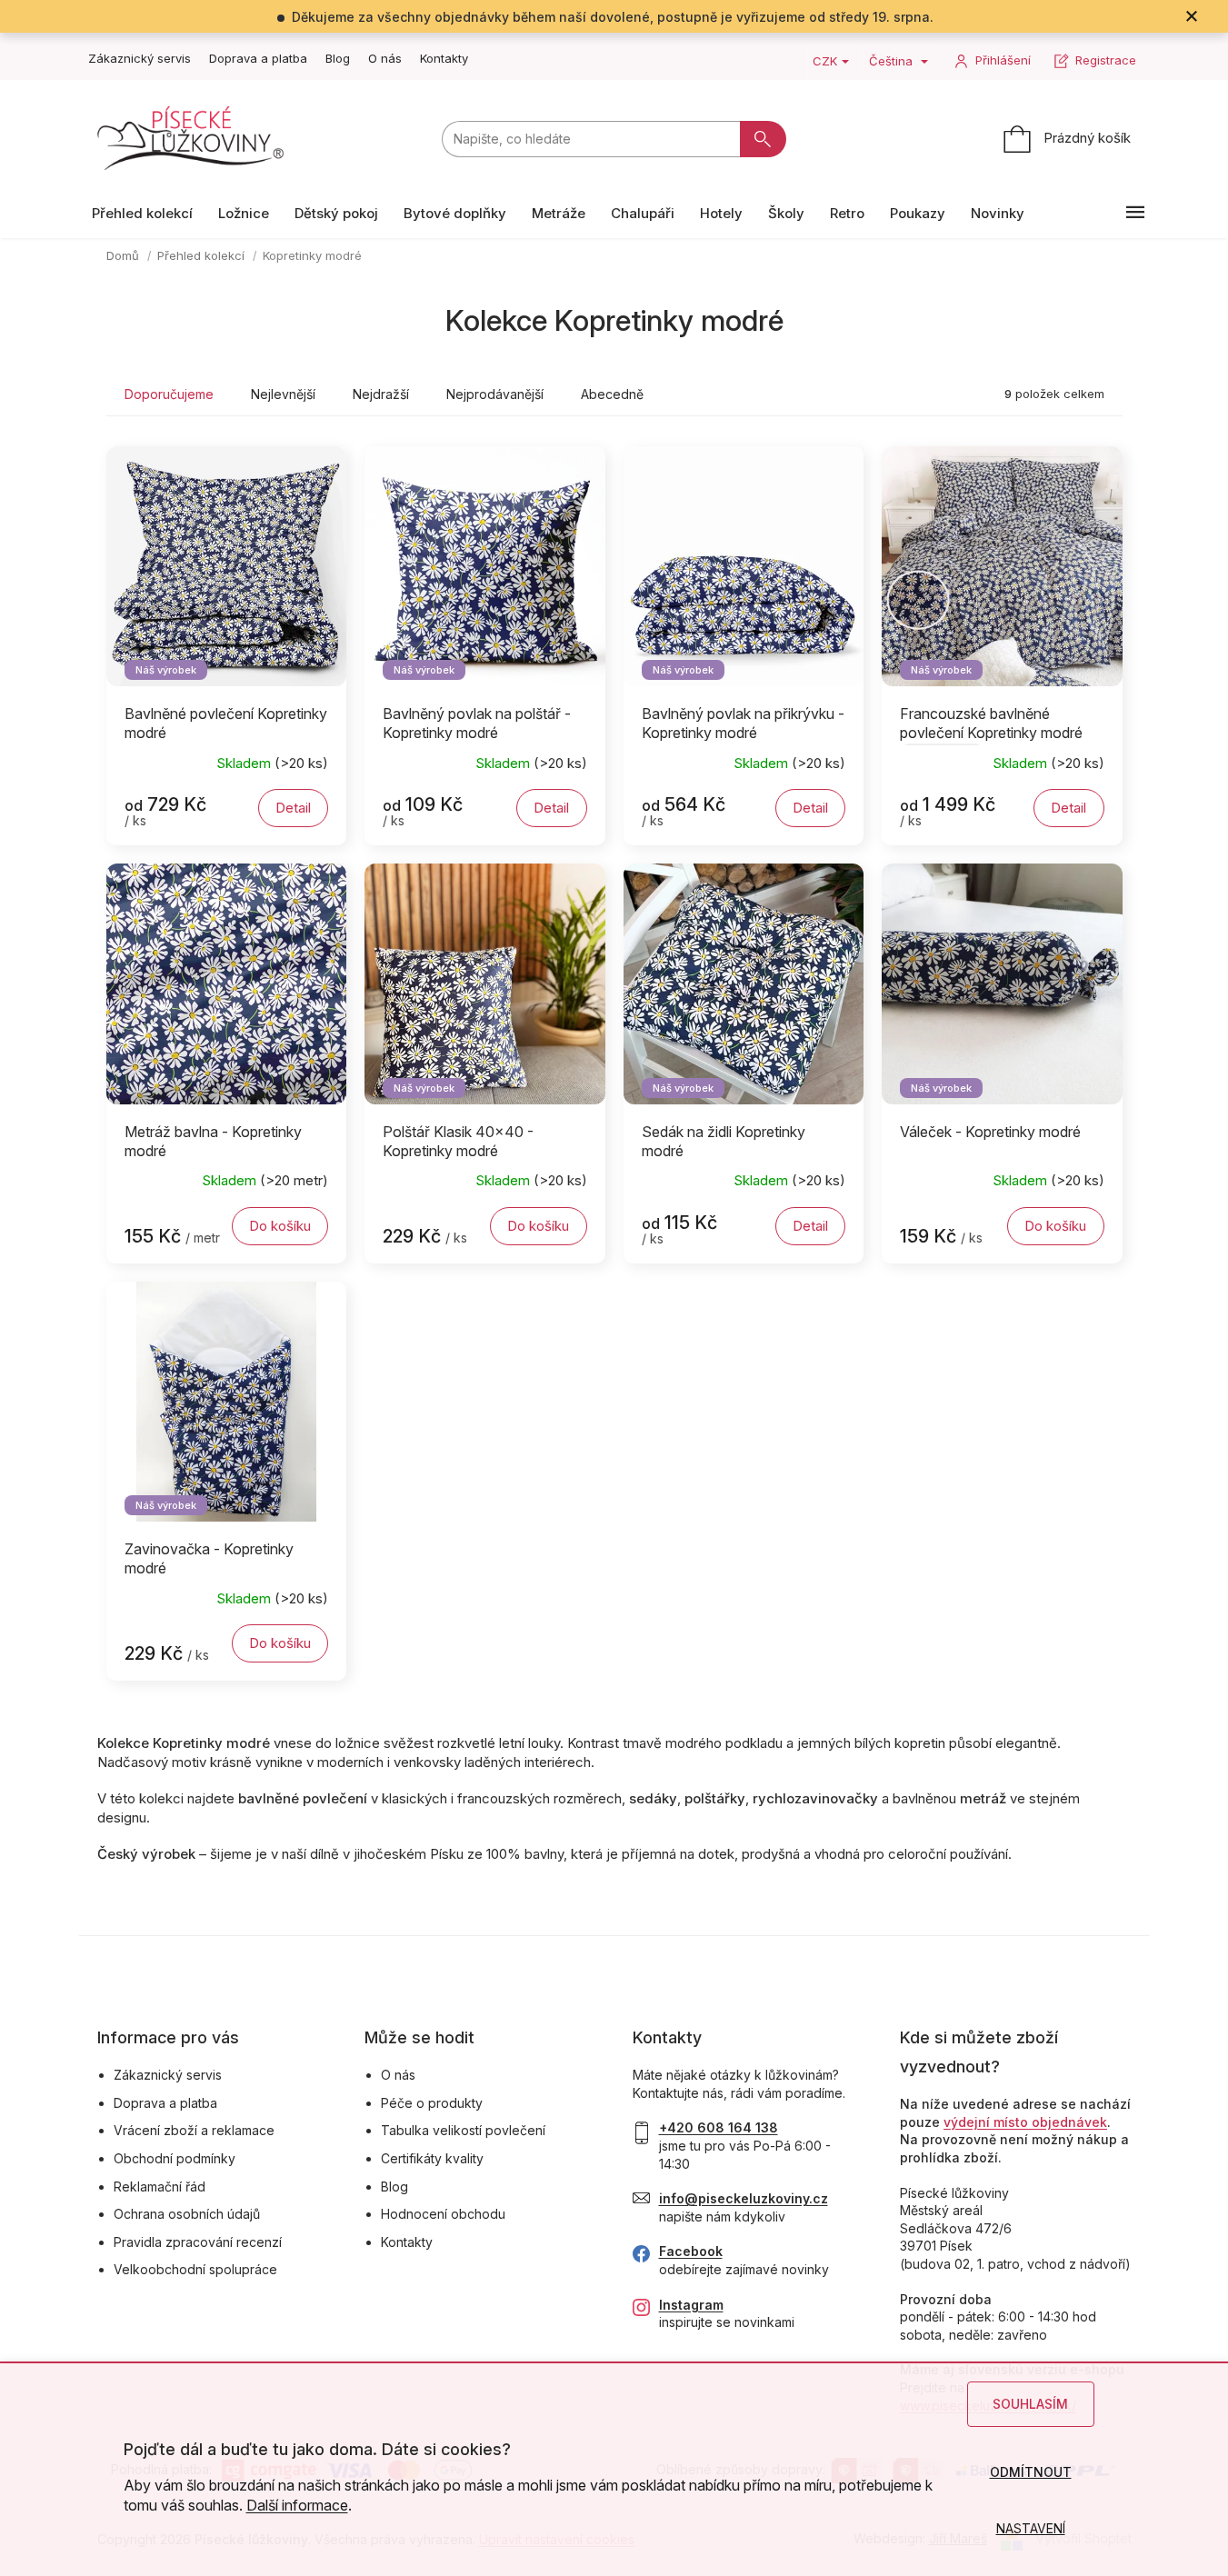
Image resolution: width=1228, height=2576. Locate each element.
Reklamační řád (160, 2187)
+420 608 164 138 (719, 2127)
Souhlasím (1030, 2404)
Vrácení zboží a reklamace (194, 2130)
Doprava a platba (258, 58)
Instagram (691, 2305)
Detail (293, 808)
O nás (385, 58)
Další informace (297, 2505)
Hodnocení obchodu (443, 2214)
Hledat (763, 139)
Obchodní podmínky (175, 2158)
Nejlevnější (283, 394)
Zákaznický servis (140, 58)
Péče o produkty (432, 2103)
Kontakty (444, 58)
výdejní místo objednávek (1025, 2122)
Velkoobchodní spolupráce (195, 2269)
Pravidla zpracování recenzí (198, 2242)
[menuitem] (142, 213)
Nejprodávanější (495, 394)
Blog (338, 58)
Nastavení (1031, 2528)
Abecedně (612, 394)
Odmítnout (1031, 2472)
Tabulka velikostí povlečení (463, 2130)
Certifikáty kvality (432, 2158)
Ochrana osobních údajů (187, 2214)
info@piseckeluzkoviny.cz (744, 2198)
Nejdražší (381, 394)
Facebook (691, 2251)
